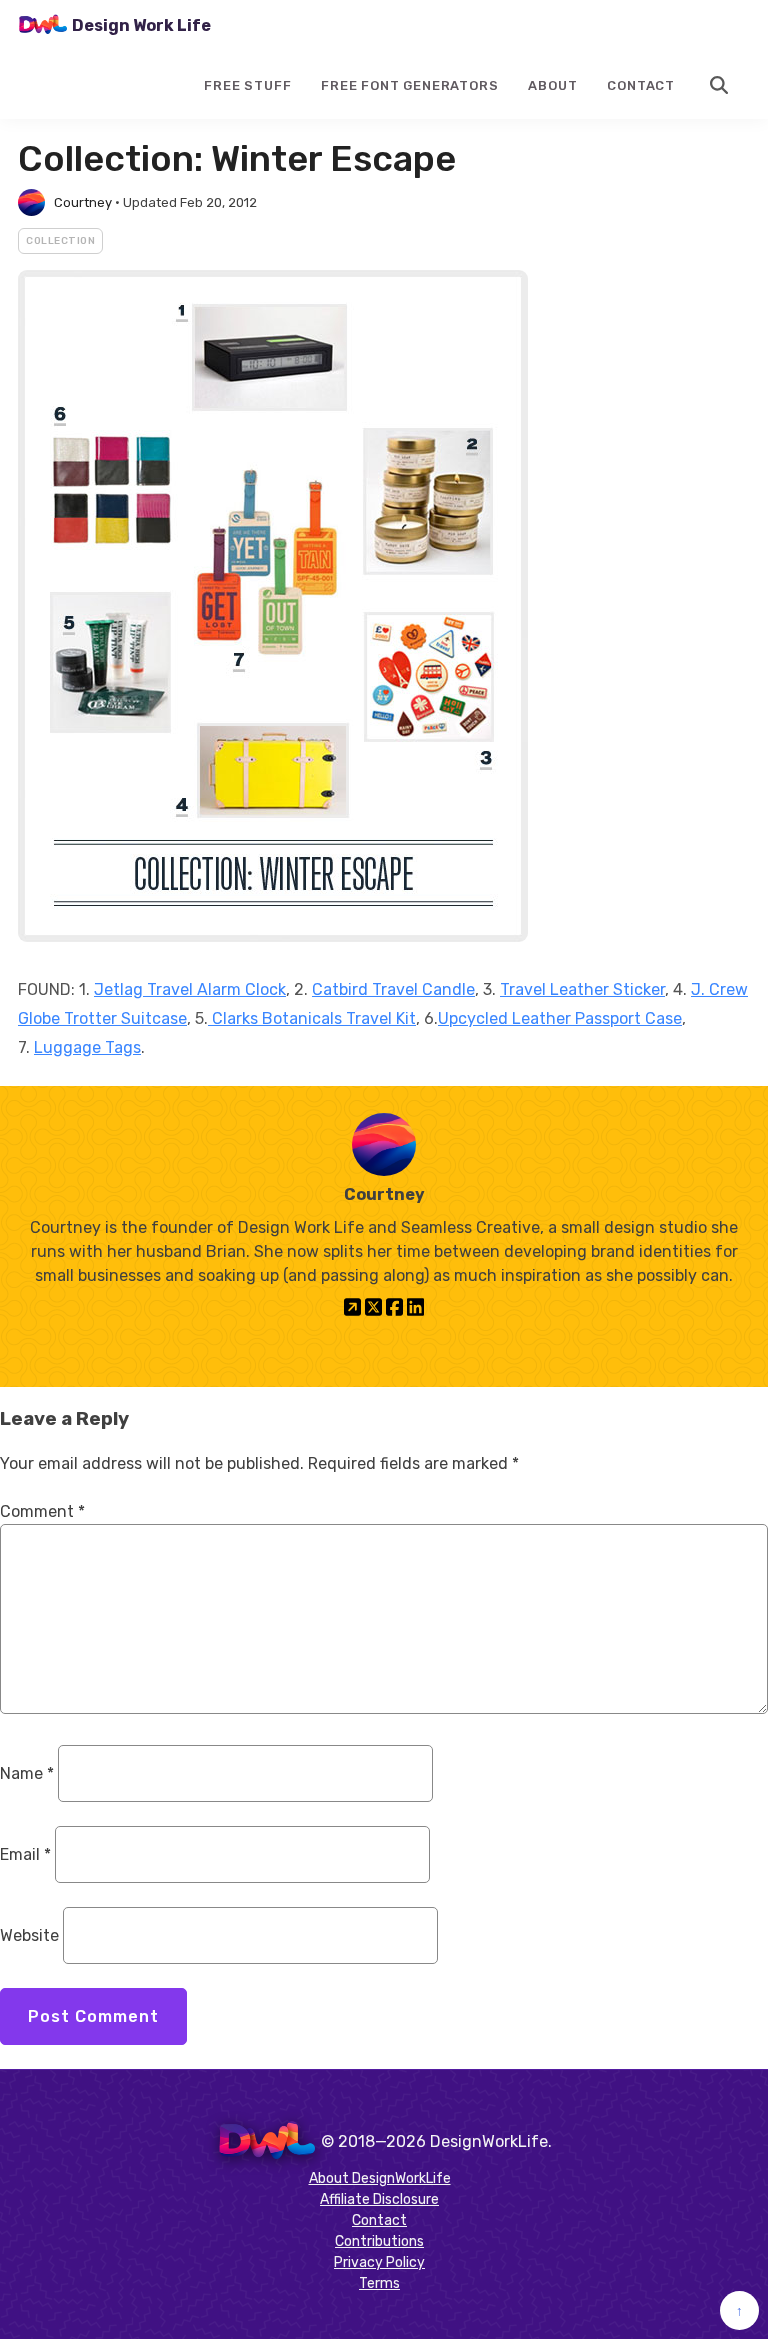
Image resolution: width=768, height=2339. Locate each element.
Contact (641, 85)
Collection (60, 241)
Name (27, 1773)
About (552, 85)
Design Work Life (141, 25)
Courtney (83, 202)
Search (720, 85)
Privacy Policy (379, 2262)
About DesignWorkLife (380, 2178)
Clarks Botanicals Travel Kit (312, 1018)
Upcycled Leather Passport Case (560, 1018)
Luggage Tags (87, 1047)
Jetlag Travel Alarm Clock (190, 989)
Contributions (379, 2241)
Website (29, 1935)
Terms (379, 2283)
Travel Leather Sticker (582, 989)
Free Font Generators (409, 85)
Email (25, 1854)
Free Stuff (247, 85)
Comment (42, 1511)
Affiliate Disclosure (379, 2199)
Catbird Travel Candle (393, 989)
